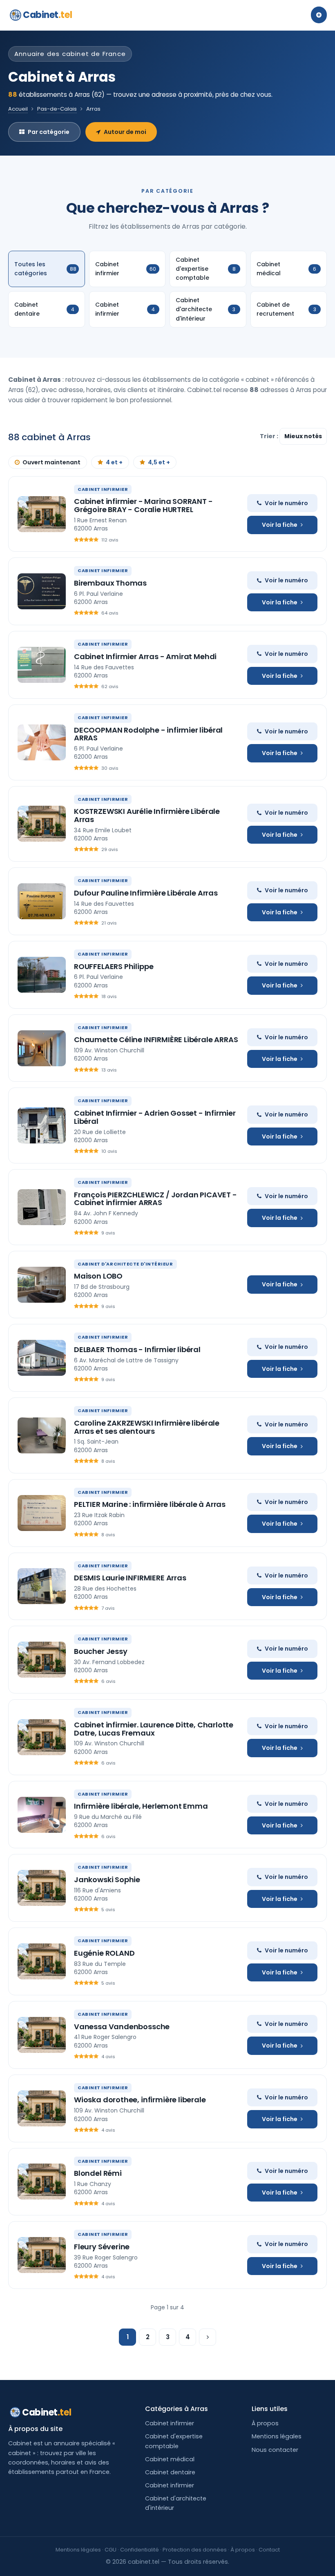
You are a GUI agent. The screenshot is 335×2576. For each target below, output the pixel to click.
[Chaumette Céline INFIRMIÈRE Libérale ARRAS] (42, 1048)
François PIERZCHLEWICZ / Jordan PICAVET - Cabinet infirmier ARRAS (155, 1199)
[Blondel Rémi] (42, 2182)
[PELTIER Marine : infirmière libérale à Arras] (42, 1513)
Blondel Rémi (98, 2173)
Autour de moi (125, 132)
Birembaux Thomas (110, 583)
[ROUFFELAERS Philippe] (42, 975)
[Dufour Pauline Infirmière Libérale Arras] (42, 901)
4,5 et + (159, 462)
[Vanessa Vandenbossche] (42, 2035)
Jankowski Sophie (107, 1880)
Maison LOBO (98, 1276)
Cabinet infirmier (170, 2423)
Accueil (18, 109)
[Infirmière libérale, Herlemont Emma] (42, 1815)
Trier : (270, 436)
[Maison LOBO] (42, 1285)
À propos (265, 2423)
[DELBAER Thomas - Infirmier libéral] (42, 1358)
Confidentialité (140, 2550)
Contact (269, 2550)
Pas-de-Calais (57, 109)
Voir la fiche (280, 525)
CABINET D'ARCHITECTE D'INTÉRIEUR (125, 1264)
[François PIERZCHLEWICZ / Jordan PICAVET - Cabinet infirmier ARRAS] (42, 1207)
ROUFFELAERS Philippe (114, 966)
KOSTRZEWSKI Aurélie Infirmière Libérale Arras (147, 815)
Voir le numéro (286, 503)
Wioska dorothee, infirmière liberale (140, 2100)
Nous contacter (275, 2450)
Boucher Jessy (101, 1651)
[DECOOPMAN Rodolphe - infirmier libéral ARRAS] (42, 742)
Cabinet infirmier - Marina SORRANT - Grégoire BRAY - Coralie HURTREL (143, 505)
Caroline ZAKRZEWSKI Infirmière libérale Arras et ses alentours (147, 1427)
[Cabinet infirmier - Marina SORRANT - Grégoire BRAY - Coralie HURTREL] (42, 514)
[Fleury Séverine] (42, 2255)
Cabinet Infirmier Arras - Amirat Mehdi (145, 656)
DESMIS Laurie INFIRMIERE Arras (130, 1578)
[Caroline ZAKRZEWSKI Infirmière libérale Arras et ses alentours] (42, 1435)
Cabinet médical (170, 2459)
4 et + (114, 462)
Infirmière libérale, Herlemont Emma (141, 1806)
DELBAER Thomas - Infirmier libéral (137, 1349)
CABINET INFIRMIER (103, 489)
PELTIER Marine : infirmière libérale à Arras (150, 1504)
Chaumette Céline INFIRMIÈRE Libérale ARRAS (156, 1040)
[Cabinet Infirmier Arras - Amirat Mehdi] (42, 665)
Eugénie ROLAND (104, 1953)
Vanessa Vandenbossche (122, 2027)
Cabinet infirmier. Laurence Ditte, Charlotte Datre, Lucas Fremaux (154, 1729)
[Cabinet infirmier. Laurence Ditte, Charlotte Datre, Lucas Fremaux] (42, 1737)
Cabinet (47, 15)
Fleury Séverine (102, 2247)
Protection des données (195, 2550)
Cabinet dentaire (170, 2472)
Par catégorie (49, 132)
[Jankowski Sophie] (42, 1888)
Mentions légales (277, 2436)
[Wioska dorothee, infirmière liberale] (42, 2108)
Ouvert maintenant (51, 462)
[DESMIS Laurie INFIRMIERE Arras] (42, 1586)
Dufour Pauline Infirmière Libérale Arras (146, 893)
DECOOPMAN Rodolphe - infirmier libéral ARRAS (148, 734)
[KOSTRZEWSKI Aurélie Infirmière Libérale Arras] (42, 824)
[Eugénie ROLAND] (42, 1961)
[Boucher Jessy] (42, 1660)
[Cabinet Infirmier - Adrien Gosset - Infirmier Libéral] (42, 1125)
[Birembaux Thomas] (42, 591)
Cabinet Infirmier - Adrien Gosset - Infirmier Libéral (155, 1117)
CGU (111, 2550)
